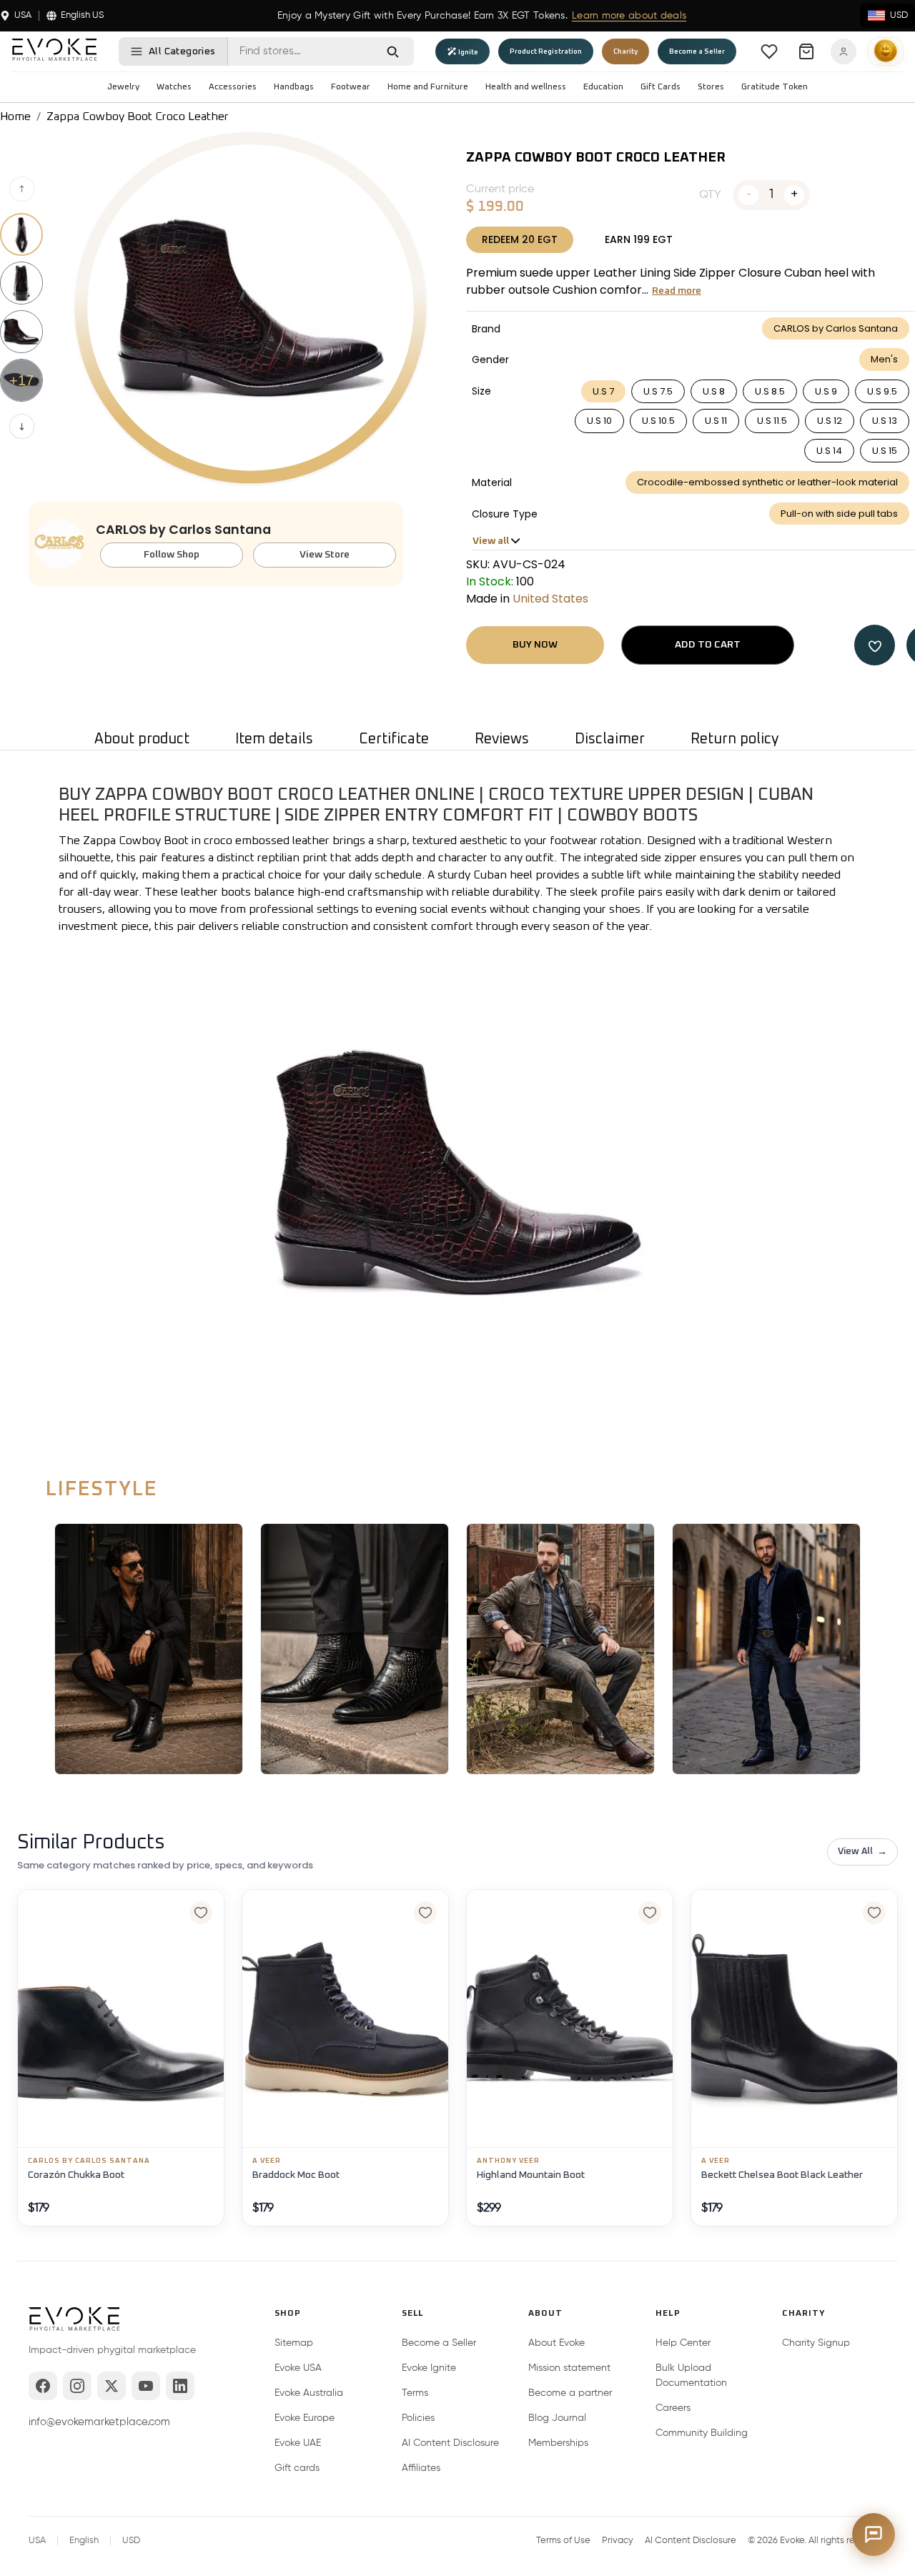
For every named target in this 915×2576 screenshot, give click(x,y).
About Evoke (557, 2343)
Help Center (683, 2343)
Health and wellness (526, 87)
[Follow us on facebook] (43, 2386)
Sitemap (294, 2343)
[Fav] (875, 645)
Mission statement (569, 2368)
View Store (325, 555)
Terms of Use (563, 2541)
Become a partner (570, 2393)
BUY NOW (535, 645)
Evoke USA (298, 2368)
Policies (418, 2418)
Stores (711, 87)
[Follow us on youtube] (146, 2386)
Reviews (502, 739)
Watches (174, 87)
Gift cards (297, 2468)
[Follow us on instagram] (77, 2386)
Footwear (351, 87)
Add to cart (708, 645)
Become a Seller (439, 2343)
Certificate (394, 739)
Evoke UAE (298, 2443)
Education (603, 87)
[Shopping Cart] (806, 51)
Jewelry (123, 87)
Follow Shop (172, 555)
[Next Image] (22, 426)
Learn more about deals (629, 16)
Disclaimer (610, 739)
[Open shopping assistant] (874, 2535)
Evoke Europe (305, 2418)
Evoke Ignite (429, 2368)
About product (142, 739)
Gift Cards (661, 87)
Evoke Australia (309, 2393)
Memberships (558, 2443)
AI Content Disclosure (450, 2443)
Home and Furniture (428, 87)
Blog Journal (557, 2418)
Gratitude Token (775, 87)
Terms (415, 2393)
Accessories (233, 87)
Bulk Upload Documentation (691, 2376)
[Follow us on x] (112, 2386)
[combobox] (300, 51)
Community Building (702, 2433)
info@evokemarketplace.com (99, 2422)
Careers (673, 2408)
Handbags (294, 87)
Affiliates (421, 2468)
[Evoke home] (74, 2321)
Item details (274, 739)
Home (15, 117)
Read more (677, 291)
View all (491, 541)
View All (862, 1852)
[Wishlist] (769, 51)
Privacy (618, 2541)
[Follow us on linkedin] (180, 2386)
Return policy (735, 739)
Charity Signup (816, 2343)
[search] (392, 51)
